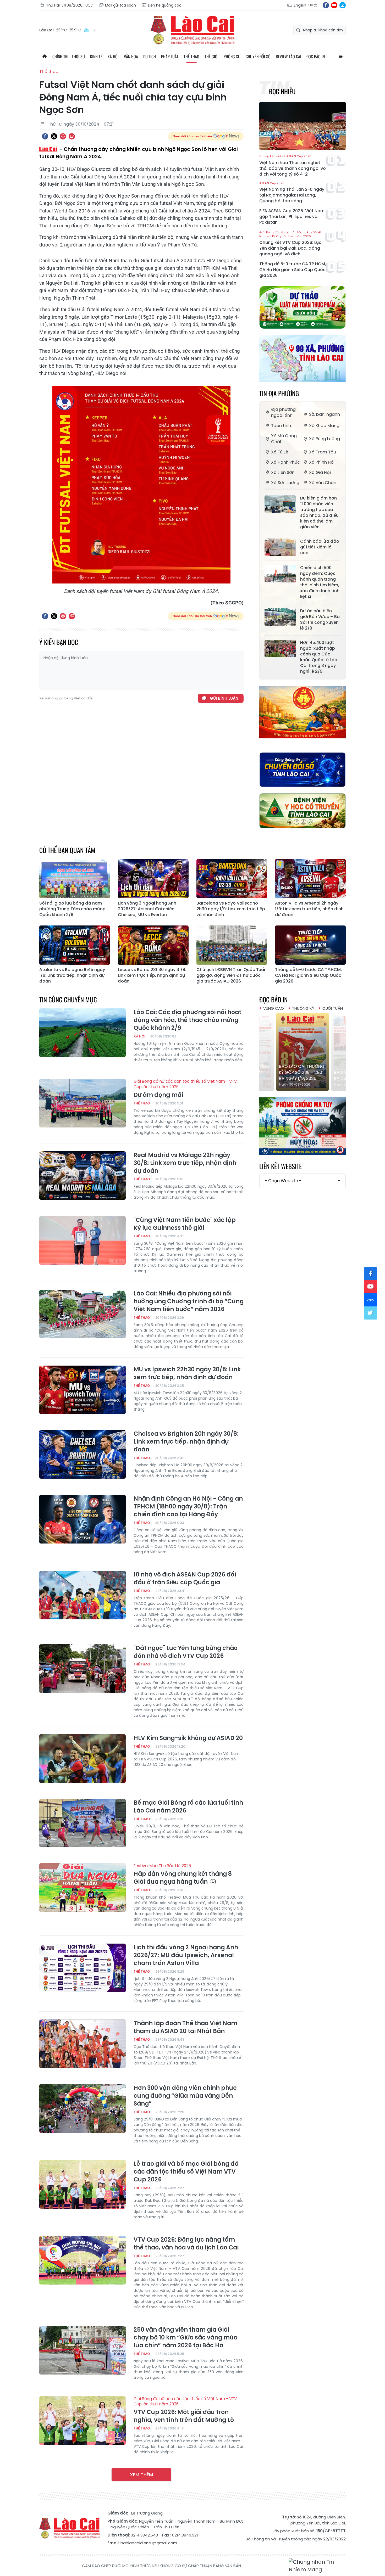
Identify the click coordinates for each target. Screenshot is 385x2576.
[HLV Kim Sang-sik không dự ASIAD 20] (82, 1759)
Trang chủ (45, 57)
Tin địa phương (279, 393)
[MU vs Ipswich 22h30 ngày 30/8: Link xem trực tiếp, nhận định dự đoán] (82, 1390)
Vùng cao (274, 1008)
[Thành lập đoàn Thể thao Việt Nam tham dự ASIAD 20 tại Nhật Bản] (82, 2044)
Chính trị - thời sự (69, 57)
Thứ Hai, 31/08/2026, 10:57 (70, 5)
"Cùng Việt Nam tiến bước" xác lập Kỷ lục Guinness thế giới (185, 1224)
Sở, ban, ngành (324, 414)
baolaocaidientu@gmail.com (149, 2543)
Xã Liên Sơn (283, 472)
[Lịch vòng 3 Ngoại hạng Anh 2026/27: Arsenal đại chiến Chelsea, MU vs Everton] (153, 879)
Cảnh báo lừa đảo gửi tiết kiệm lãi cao (320, 547)
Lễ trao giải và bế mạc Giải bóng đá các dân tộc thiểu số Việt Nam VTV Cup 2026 (186, 2172)
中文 (314, 5)
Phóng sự (232, 57)
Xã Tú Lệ (280, 452)
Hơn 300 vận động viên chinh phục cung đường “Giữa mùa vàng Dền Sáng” (185, 2096)
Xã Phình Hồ (321, 462)
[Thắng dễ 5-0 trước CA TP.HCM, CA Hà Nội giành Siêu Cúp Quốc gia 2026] (310, 945)
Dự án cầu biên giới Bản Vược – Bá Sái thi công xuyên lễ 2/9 (320, 620)
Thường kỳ (303, 1008)
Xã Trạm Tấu (323, 452)
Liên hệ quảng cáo (165, 5)
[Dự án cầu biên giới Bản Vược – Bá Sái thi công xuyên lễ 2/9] (280, 617)
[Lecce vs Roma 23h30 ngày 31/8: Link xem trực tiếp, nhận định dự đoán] (153, 945)
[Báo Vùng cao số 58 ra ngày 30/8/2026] (302, 1052)
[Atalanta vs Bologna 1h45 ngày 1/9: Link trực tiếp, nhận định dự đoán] (75, 945)
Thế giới (211, 57)
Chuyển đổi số (258, 57)
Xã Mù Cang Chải (284, 439)
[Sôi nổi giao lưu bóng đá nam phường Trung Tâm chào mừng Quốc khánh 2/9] (75, 879)
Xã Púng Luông (324, 439)
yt (334, 5)
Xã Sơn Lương (285, 483)
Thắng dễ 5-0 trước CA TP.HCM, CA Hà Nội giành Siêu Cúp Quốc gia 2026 (293, 270)
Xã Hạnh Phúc (285, 462)
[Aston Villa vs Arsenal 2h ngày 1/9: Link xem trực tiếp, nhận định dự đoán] (310, 879)
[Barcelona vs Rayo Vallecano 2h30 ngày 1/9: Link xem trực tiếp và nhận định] (232, 879)
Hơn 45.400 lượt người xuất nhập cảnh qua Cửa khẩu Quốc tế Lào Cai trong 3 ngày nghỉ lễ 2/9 (319, 657)
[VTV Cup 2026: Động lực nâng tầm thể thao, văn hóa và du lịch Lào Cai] (82, 2260)
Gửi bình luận (224, 698)
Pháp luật (170, 57)
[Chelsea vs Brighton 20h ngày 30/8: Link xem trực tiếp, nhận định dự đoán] (82, 1454)
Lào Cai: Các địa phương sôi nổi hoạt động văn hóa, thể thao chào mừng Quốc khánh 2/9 (187, 1020)
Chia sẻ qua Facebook (45, 136)
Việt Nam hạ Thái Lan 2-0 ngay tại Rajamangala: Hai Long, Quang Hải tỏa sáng (292, 193)
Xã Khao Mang (324, 426)
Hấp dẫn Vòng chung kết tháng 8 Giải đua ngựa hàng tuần (183, 1875)
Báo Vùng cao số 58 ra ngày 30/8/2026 (302, 1075)
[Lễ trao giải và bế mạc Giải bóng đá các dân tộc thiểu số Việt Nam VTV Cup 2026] (82, 2184)
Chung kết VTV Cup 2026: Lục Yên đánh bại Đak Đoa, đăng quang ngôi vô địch (290, 244)
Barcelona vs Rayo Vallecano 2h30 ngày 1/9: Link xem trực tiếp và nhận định (231, 909)
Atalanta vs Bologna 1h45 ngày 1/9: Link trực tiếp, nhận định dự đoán (72, 975)
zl (343, 5)
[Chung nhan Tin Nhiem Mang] (317, 2566)
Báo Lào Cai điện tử (192, 30)
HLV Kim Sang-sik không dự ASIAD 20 (188, 1738)
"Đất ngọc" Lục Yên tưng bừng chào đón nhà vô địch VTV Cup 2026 (186, 1652)
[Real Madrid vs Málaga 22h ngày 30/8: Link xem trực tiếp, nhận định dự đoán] (82, 1176)
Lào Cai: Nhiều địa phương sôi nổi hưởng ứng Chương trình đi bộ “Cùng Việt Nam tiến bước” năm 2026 (189, 1301)
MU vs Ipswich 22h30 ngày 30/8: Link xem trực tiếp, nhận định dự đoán (187, 1373)
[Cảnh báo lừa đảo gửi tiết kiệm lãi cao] (280, 547)
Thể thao (191, 57)
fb (326, 5)
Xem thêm (141, 2475)
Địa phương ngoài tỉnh (283, 412)
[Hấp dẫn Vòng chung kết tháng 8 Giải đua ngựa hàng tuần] (82, 1888)
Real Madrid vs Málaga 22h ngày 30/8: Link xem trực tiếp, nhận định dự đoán (185, 1163)
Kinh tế (96, 57)
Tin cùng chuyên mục (68, 999)
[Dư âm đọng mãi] (82, 1103)
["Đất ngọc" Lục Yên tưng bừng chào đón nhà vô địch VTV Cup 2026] (82, 1669)
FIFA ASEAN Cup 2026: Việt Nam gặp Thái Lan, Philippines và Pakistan (292, 217)
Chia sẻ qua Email (72, 136)
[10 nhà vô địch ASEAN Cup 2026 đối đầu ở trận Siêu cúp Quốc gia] (82, 1595)
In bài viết (63, 136)
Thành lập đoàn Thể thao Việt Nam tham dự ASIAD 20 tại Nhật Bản (185, 2027)
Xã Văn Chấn (323, 483)
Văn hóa (131, 57)
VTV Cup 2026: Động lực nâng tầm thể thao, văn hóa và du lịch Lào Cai (186, 2244)
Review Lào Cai (288, 57)
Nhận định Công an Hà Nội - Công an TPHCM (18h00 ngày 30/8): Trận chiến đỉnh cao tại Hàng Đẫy (188, 1507)
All (340, 57)
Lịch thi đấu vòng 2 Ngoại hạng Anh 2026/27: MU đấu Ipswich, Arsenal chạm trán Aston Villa (186, 1955)
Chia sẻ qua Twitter (54, 136)
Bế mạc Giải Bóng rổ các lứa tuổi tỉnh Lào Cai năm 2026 (188, 1807)
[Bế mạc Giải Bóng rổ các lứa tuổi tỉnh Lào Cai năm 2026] (82, 1823)
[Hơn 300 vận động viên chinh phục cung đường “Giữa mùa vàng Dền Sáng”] (82, 2108)
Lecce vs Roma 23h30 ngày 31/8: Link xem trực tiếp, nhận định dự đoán (152, 975)
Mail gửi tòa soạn (120, 5)
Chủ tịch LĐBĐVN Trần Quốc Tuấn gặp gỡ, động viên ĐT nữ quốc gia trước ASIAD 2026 (232, 975)
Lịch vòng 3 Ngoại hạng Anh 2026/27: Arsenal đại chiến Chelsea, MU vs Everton (147, 909)
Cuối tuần (333, 1008)
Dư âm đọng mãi (185, 1089)
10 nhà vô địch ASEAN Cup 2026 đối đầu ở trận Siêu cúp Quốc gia (185, 1579)
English (300, 5)
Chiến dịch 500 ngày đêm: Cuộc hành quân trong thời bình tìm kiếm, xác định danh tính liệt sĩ (320, 582)
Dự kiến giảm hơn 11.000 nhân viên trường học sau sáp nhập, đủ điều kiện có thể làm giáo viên (319, 513)
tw (371, 1313)
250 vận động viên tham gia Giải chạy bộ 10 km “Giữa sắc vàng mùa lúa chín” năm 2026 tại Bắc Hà (186, 2338)
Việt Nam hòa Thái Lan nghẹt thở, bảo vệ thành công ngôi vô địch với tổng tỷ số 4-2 (293, 166)
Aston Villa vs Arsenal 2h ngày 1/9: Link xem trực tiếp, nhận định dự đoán (309, 909)
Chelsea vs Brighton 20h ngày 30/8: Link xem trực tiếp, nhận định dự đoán (186, 1442)
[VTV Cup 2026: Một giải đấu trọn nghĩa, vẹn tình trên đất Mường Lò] (82, 2421)
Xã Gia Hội (320, 472)
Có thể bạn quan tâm (67, 850)
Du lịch (150, 57)
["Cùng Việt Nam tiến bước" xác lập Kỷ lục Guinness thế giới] (82, 1241)
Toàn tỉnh (281, 426)
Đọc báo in (316, 57)
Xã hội (113, 57)
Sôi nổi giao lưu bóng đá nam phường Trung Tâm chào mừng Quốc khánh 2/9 (72, 909)
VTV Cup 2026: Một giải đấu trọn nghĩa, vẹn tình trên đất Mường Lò (185, 2410)
